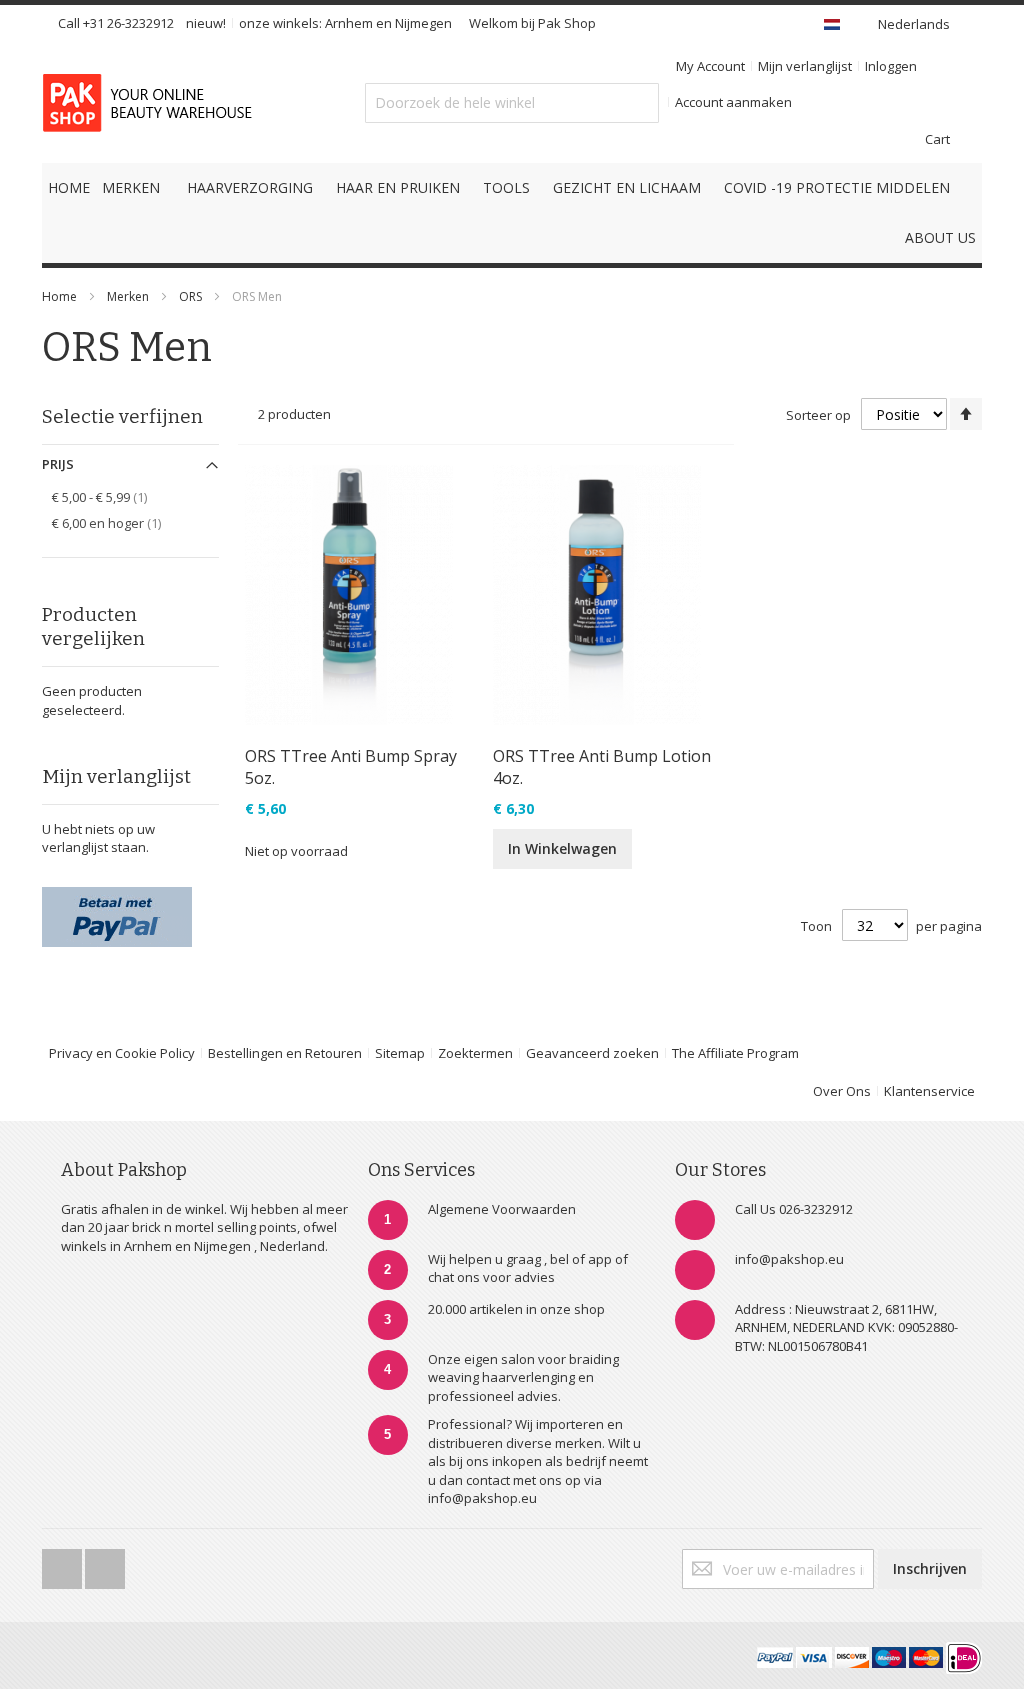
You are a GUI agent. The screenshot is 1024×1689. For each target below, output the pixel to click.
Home (59, 296)
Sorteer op (818, 415)
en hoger (117, 522)
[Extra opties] (117, 896)
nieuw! (206, 23)
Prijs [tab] (58, 464)
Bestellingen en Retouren (285, 1053)
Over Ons (842, 1091)
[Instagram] (105, 1563)
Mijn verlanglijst (805, 66)
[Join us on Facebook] (63, 1563)
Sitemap (400, 1053)
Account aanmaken (733, 102)
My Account (710, 66)
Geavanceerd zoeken (592, 1053)
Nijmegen (423, 23)
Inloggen (891, 66)
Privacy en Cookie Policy (122, 1053)
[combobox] (511, 103)
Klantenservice (929, 1091)
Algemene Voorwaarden (502, 1209)
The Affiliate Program (735, 1053)
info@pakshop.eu (789, 1259)
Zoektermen (475, 1053)
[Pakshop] (151, 103)
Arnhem (349, 23)
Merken (128, 296)
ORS (192, 296)
